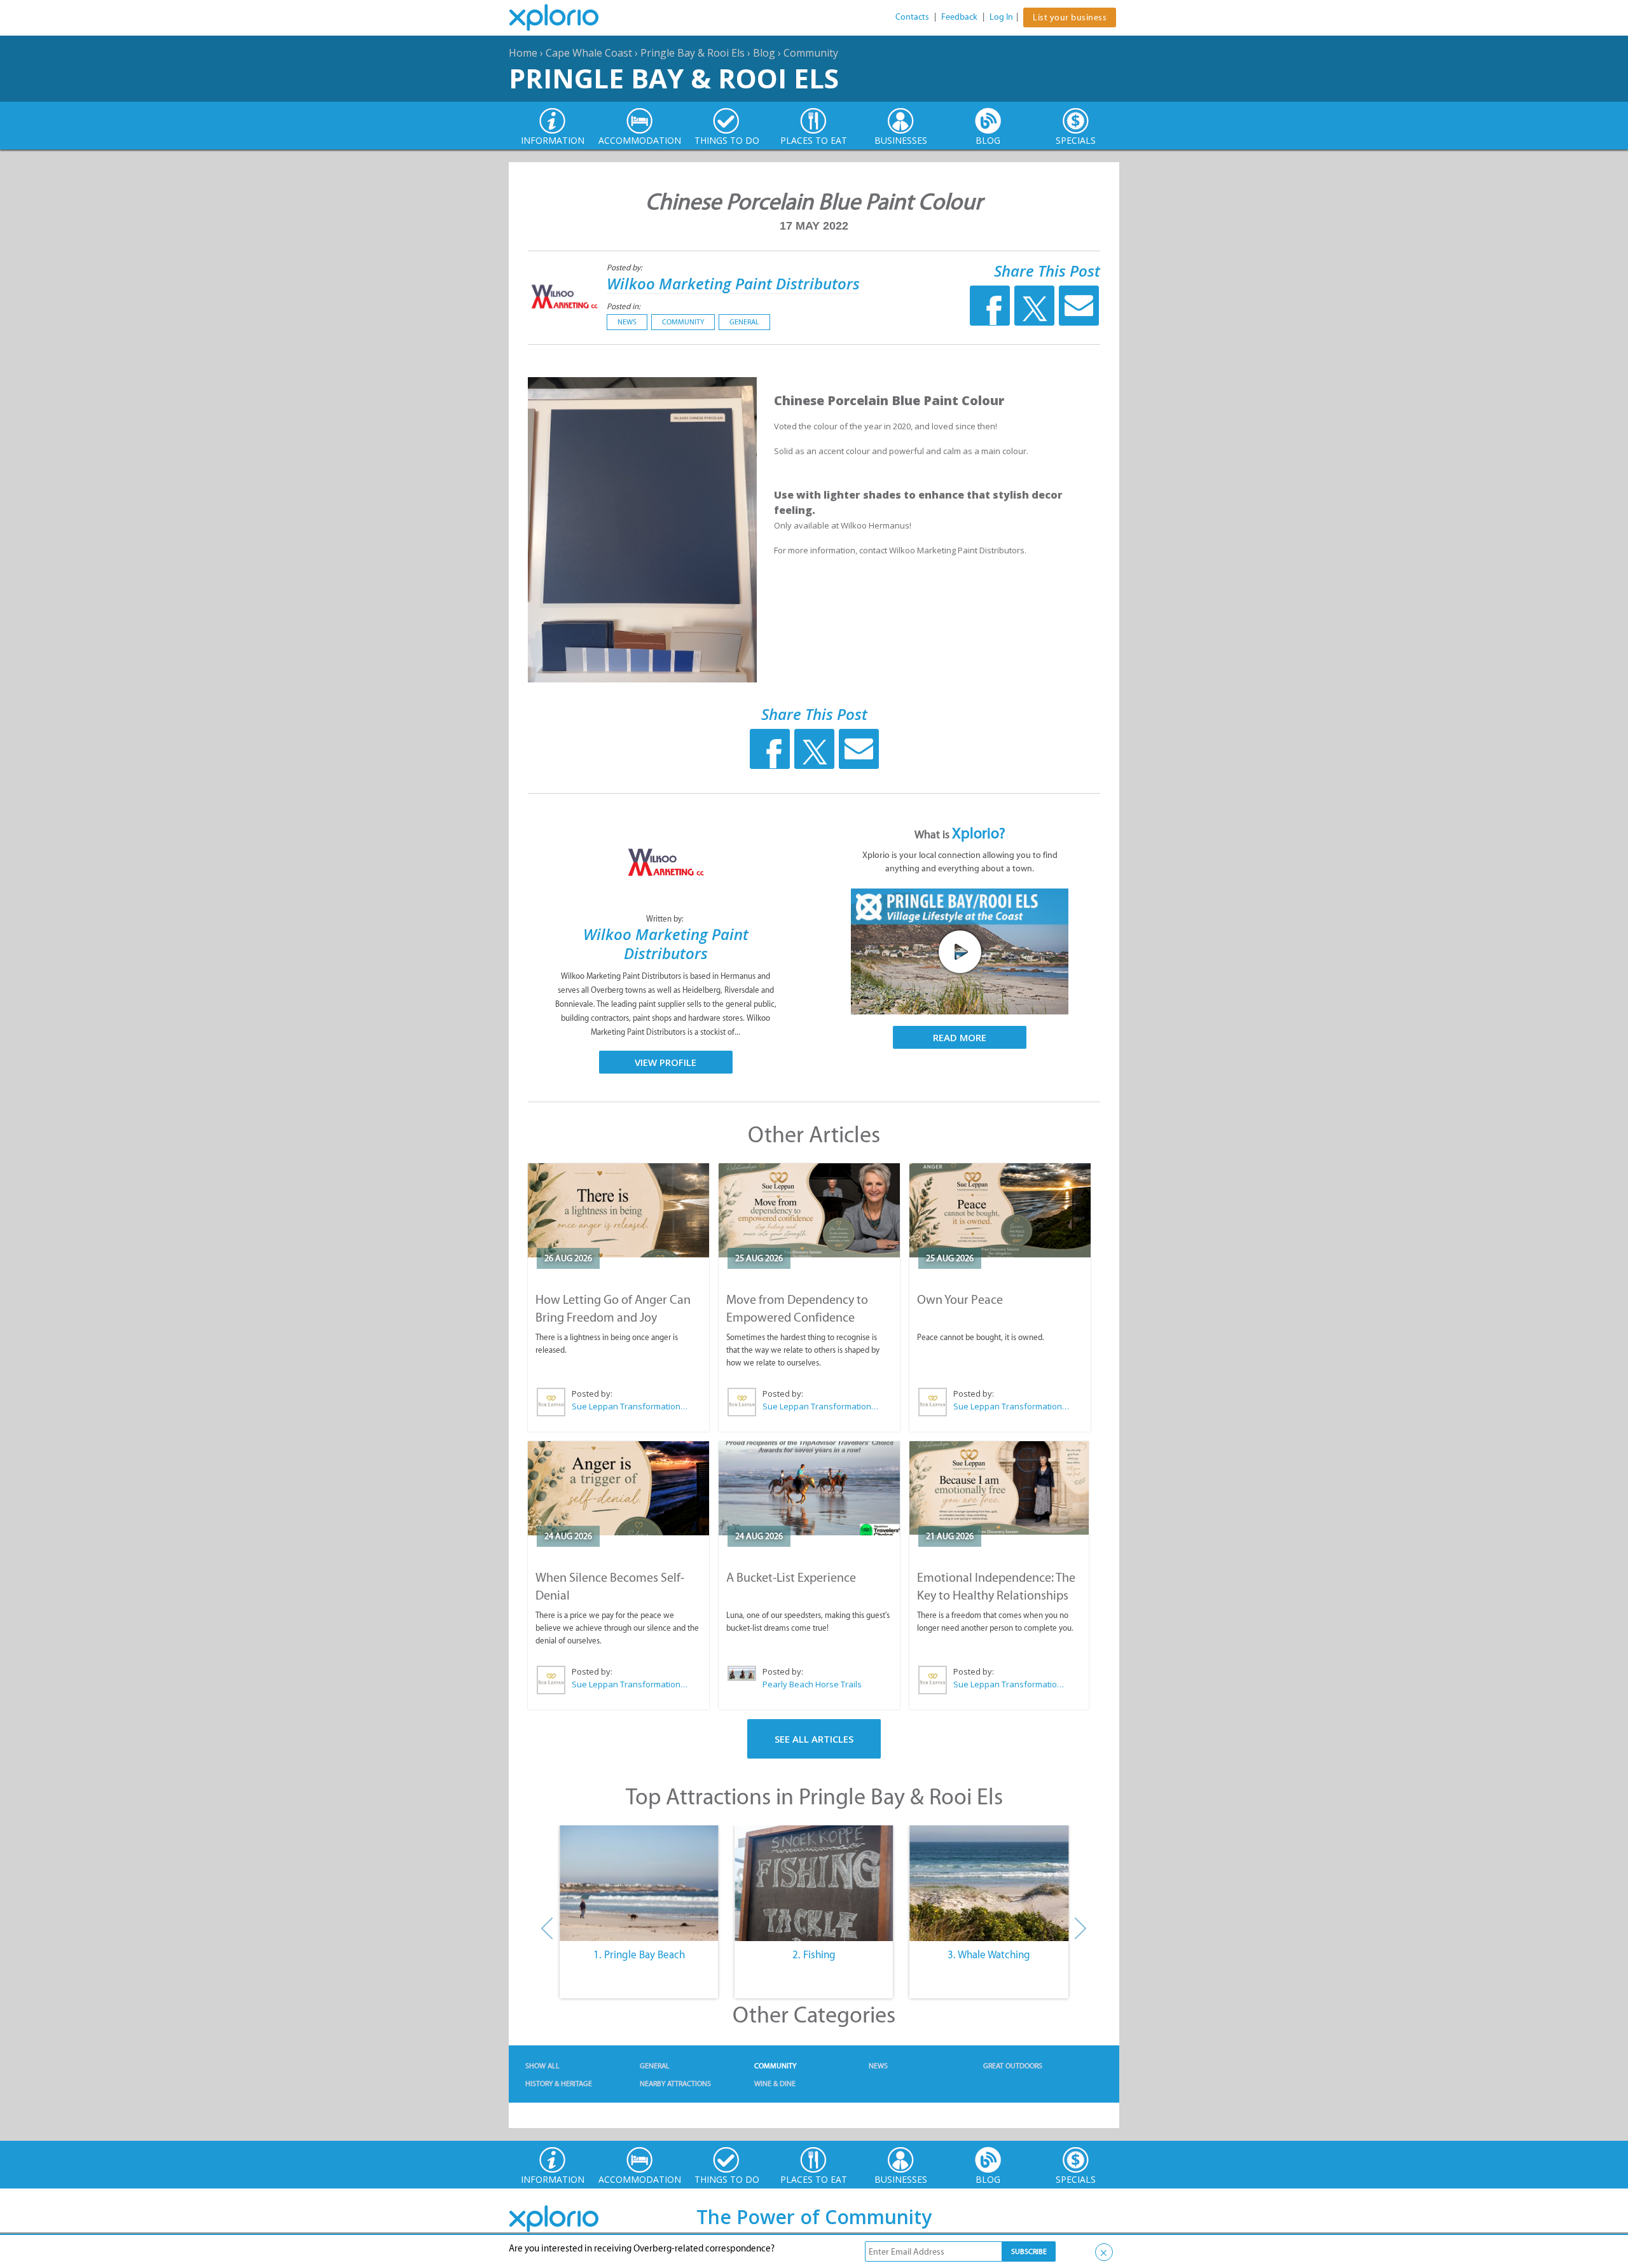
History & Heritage (559, 2084)
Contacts (912, 17)
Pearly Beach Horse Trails (812, 1684)
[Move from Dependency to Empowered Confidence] (809, 1210)
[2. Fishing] (814, 1883)
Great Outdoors (1013, 2066)
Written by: (666, 919)
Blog (764, 53)
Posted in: (624, 306)
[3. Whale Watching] (989, 1883)
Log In (1001, 17)
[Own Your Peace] (1000, 1210)
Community (811, 53)
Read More (960, 1037)
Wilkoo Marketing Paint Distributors (733, 283)
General (744, 322)
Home (523, 53)
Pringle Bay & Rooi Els (693, 53)
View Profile (666, 1062)
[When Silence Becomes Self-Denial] (618, 1488)
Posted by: (625, 267)
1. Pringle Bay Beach (639, 1954)
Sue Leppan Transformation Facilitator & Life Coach (630, 1406)
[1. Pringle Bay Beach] (639, 1883)
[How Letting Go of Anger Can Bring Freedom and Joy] (618, 1210)
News (627, 322)
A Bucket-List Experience (791, 1577)
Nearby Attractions (675, 2084)
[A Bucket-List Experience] (809, 1488)
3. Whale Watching (989, 1954)
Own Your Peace (960, 1299)
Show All (542, 2066)
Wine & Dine (775, 2084)
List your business (1070, 17)
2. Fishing (814, 1954)
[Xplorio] (563, 18)
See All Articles (814, 1739)
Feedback (959, 17)
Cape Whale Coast (589, 53)
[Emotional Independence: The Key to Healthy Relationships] (999, 1488)
